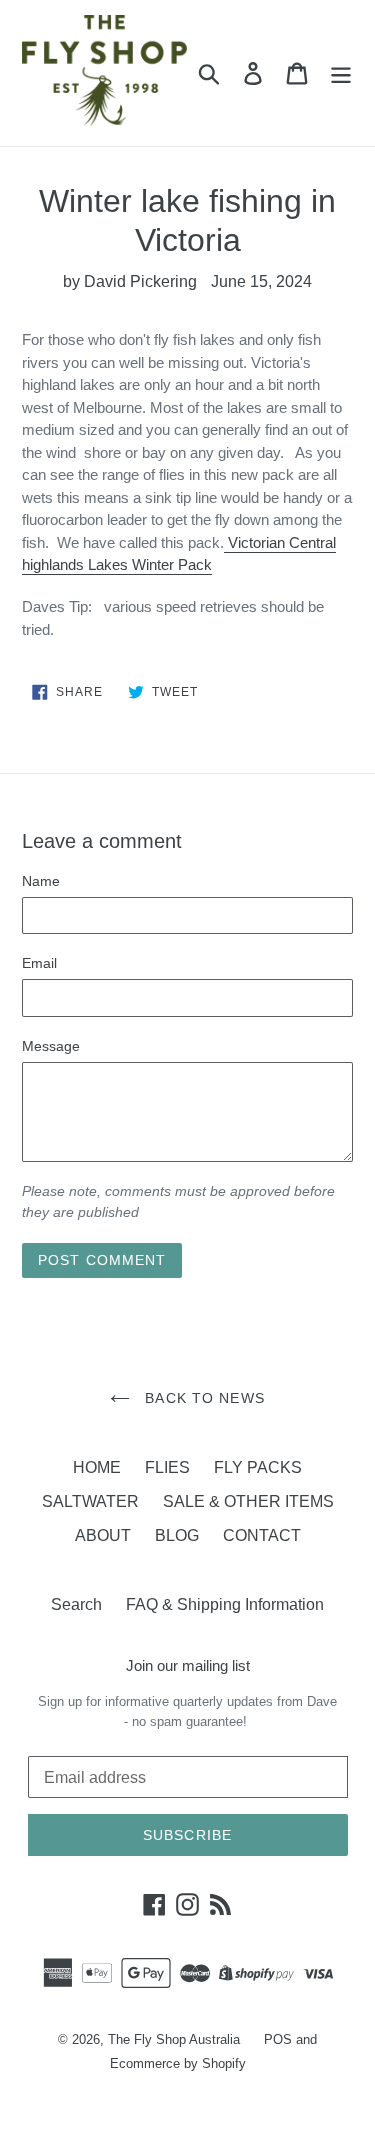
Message (51, 1046)
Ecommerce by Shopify (178, 2063)
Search (76, 1604)
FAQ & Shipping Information (225, 1604)
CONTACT (262, 1535)
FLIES (167, 1467)
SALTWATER (90, 1501)
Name (41, 881)
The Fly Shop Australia (174, 2039)
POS (278, 2039)
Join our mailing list (188, 1665)
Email (39, 963)
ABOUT (103, 1535)
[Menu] (341, 73)
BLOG (177, 1535)
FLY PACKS (258, 1467)
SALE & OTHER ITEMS (248, 1501)
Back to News (202, 1398)
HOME (97, 1467)
